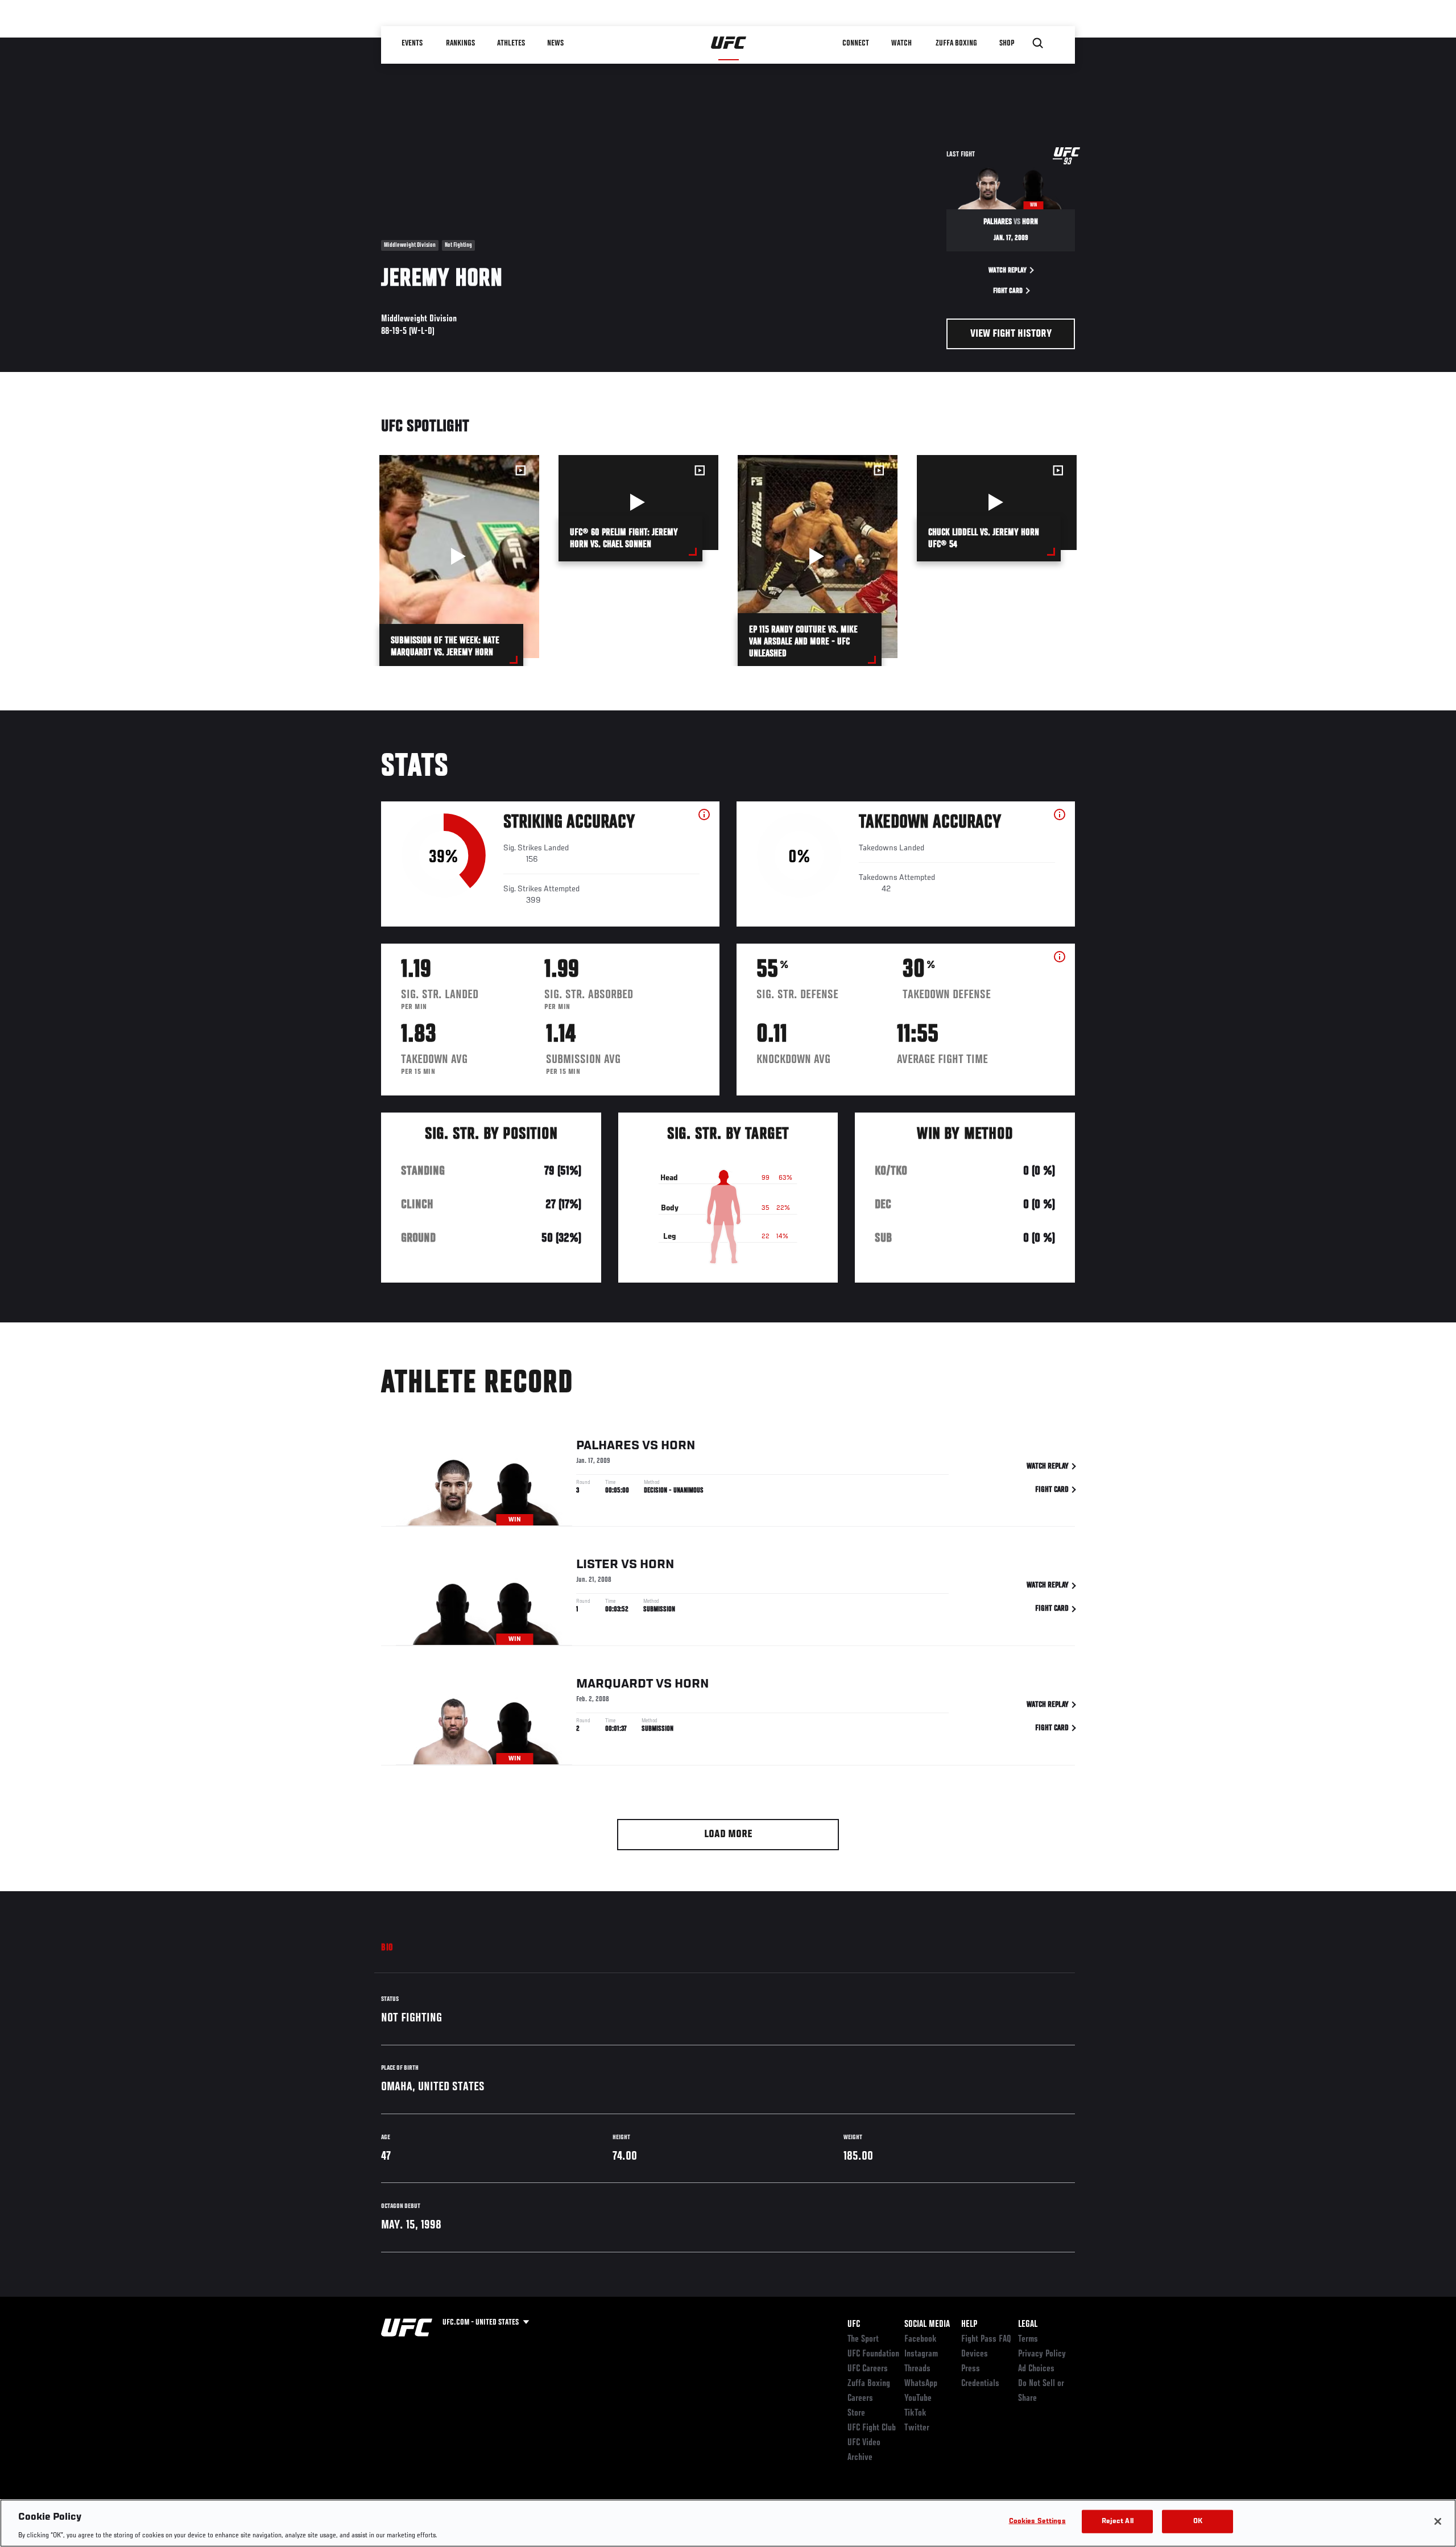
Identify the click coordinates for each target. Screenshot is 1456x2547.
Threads (917, 2369)
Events (412, 43)
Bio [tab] (387, 1948)
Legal (1028, 2325)
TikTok (915, 2413)
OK (1198, 2521)
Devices (975, 2354)
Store (856, 2413)
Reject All (1118, 2521)
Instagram (921, 2354)
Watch (901, 43)
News (555, 43)
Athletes (511, 43)
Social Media (927, 2325)
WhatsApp (921, 2384)
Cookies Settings (1037, 2521)
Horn (678, 1446)
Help (969, 2325)
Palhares (608, 1446)
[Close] (1438, 2521)
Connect (856, 43)
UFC (854, 2325)
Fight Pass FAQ (986, 2339)
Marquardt (615, 1684)
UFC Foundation (873, 2354)
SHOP (1007, 43)
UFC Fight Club (872, 2428)
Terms (1028, 2339)
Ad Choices (1036, 2369)
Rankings (460, 43)
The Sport (863, 2339)
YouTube (918, 2399)
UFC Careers (868, 2369)
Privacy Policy (1042, 2354)
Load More (728, 1835)
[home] (729, 43)
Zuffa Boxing (956, 43)
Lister (597, 1565)
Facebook (921, 2339)
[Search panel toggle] (1038, 43)
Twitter (917, 2428)
